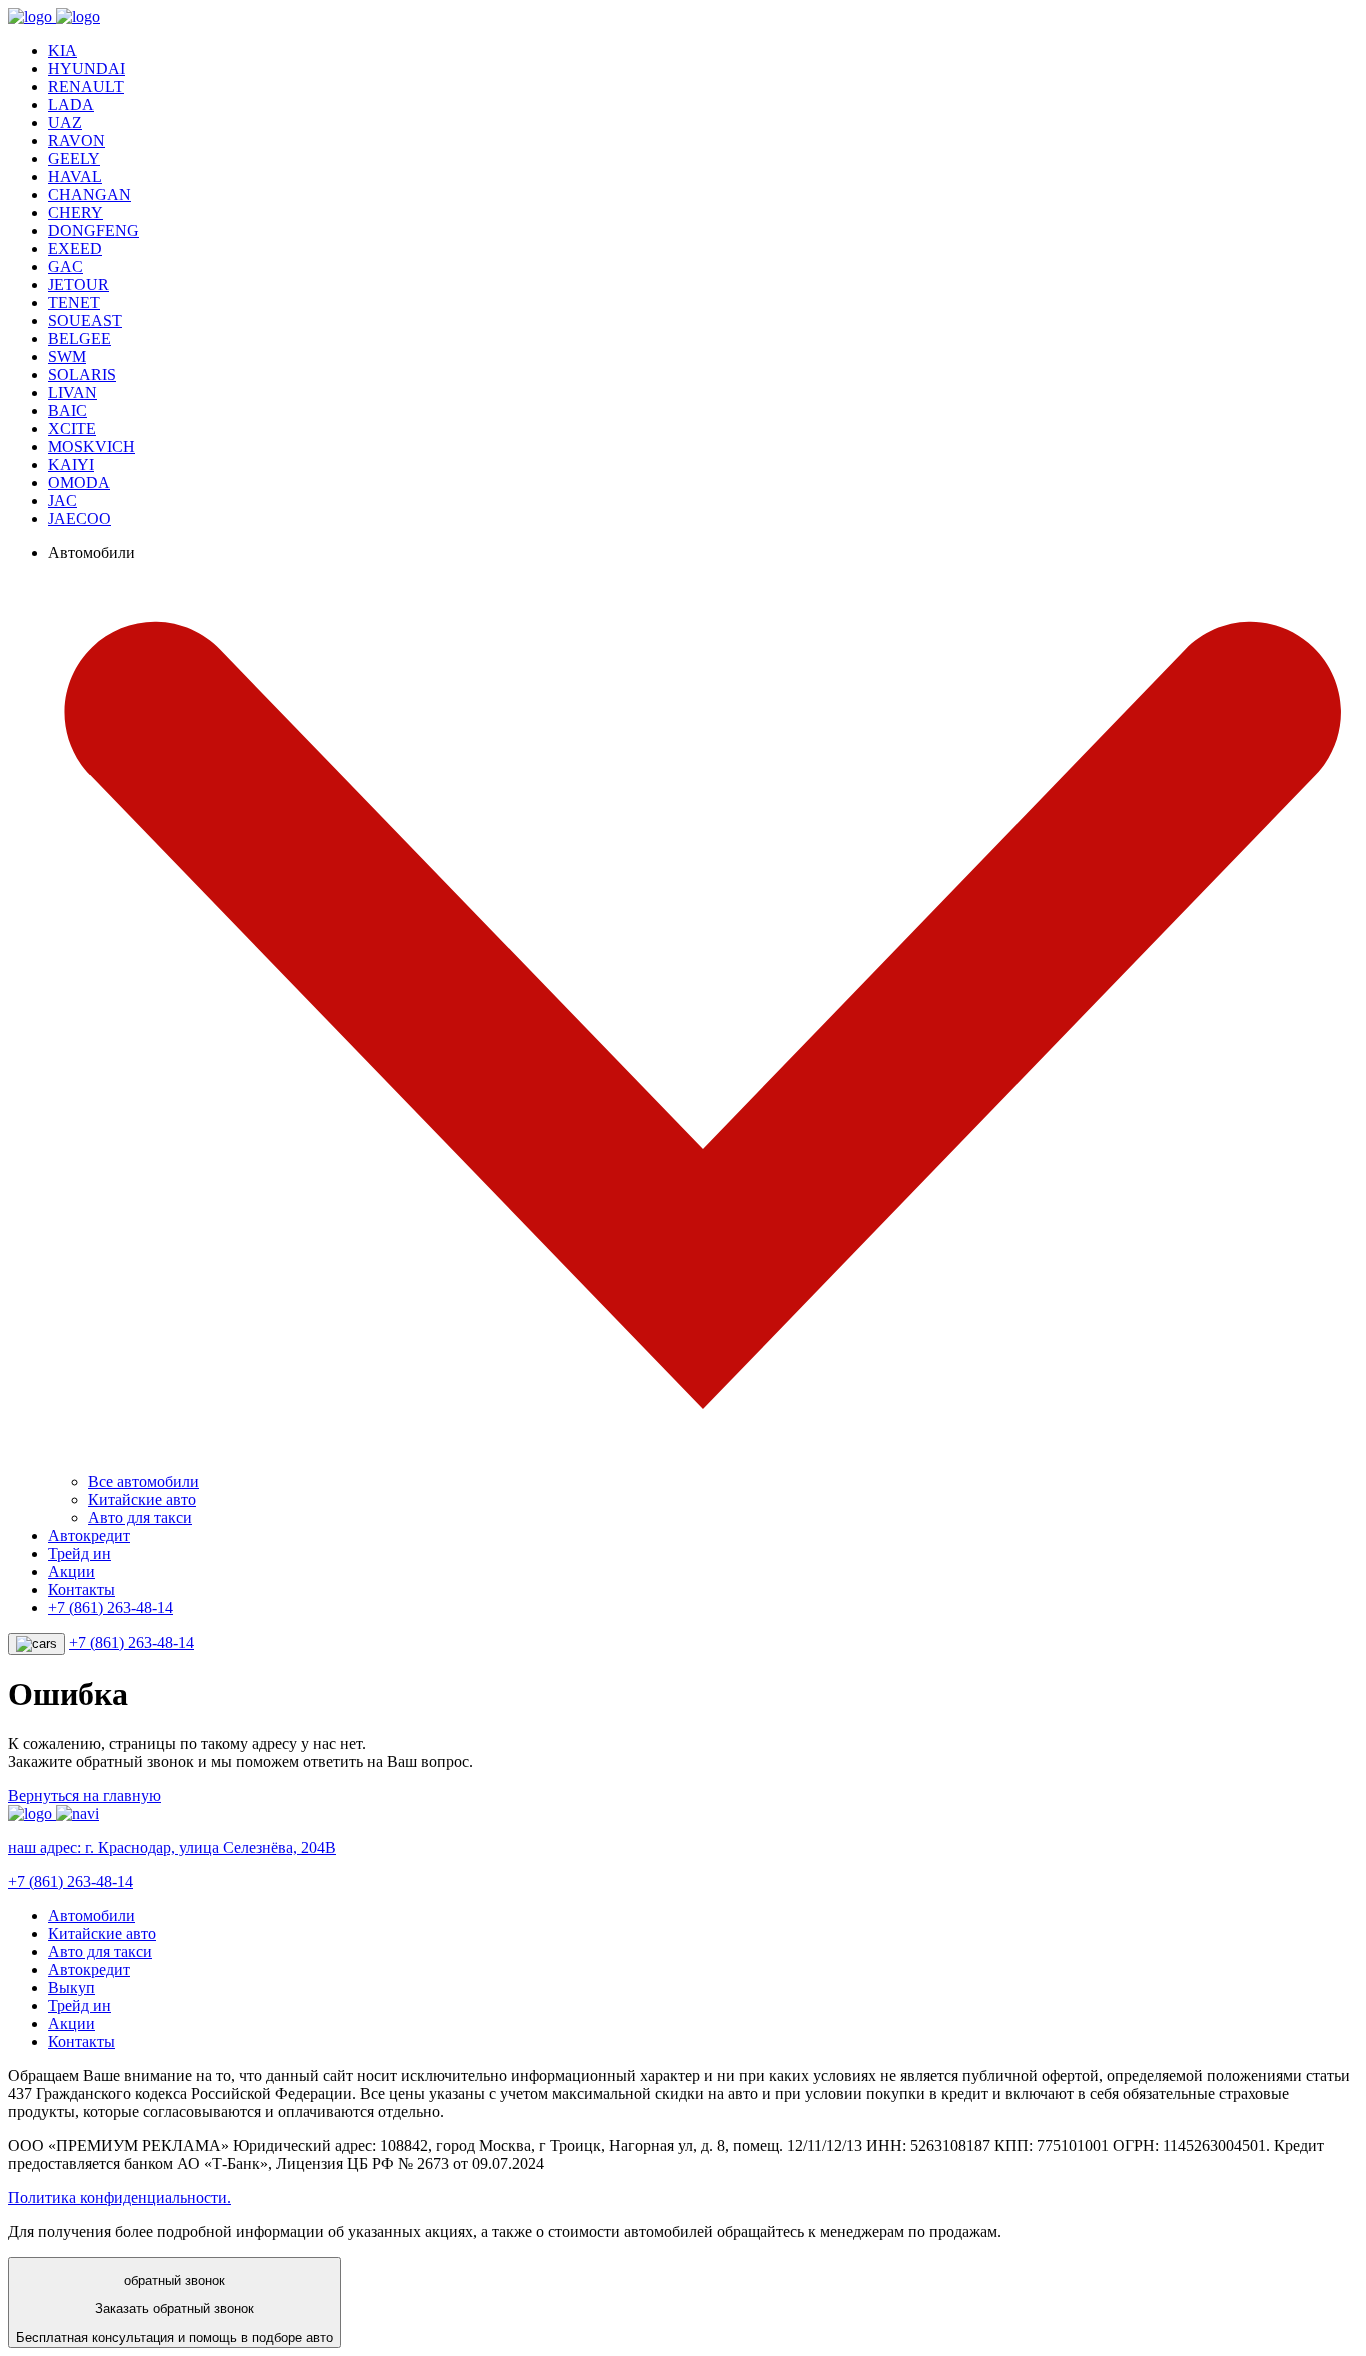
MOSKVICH (91, 446)
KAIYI (71, 464)
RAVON (76, 140)
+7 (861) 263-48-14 (110, 1607)
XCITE (72, 428)
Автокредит (89, 1535)
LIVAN (72, 392)
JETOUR (78, 284)
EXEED (75, 248)
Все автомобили (143, 1481)
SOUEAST (85, 320)
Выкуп (71, 1987)
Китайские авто (142, 1499)
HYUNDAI (86, 68)
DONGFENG (93, 230)
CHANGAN (89, 194)
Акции (71, 1571)
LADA (71, 104)
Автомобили (91, 1915)
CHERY (75, 212)
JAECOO (79, 518)
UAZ (65, 122)
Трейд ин (79, 1553)
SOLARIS (82, 374)
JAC (62, 500)
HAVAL (75, 176)
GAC (65, 266)
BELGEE (79, 338)
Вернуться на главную (84, 1795)
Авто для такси (140, 1517)
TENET (74, 302)
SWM (67, 356)
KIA (62, 50)
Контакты (81, 1589)
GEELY (74, 158)
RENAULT (86, 86)
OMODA (79, 482)
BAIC (67, 410)
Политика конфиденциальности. (119, 2197)
